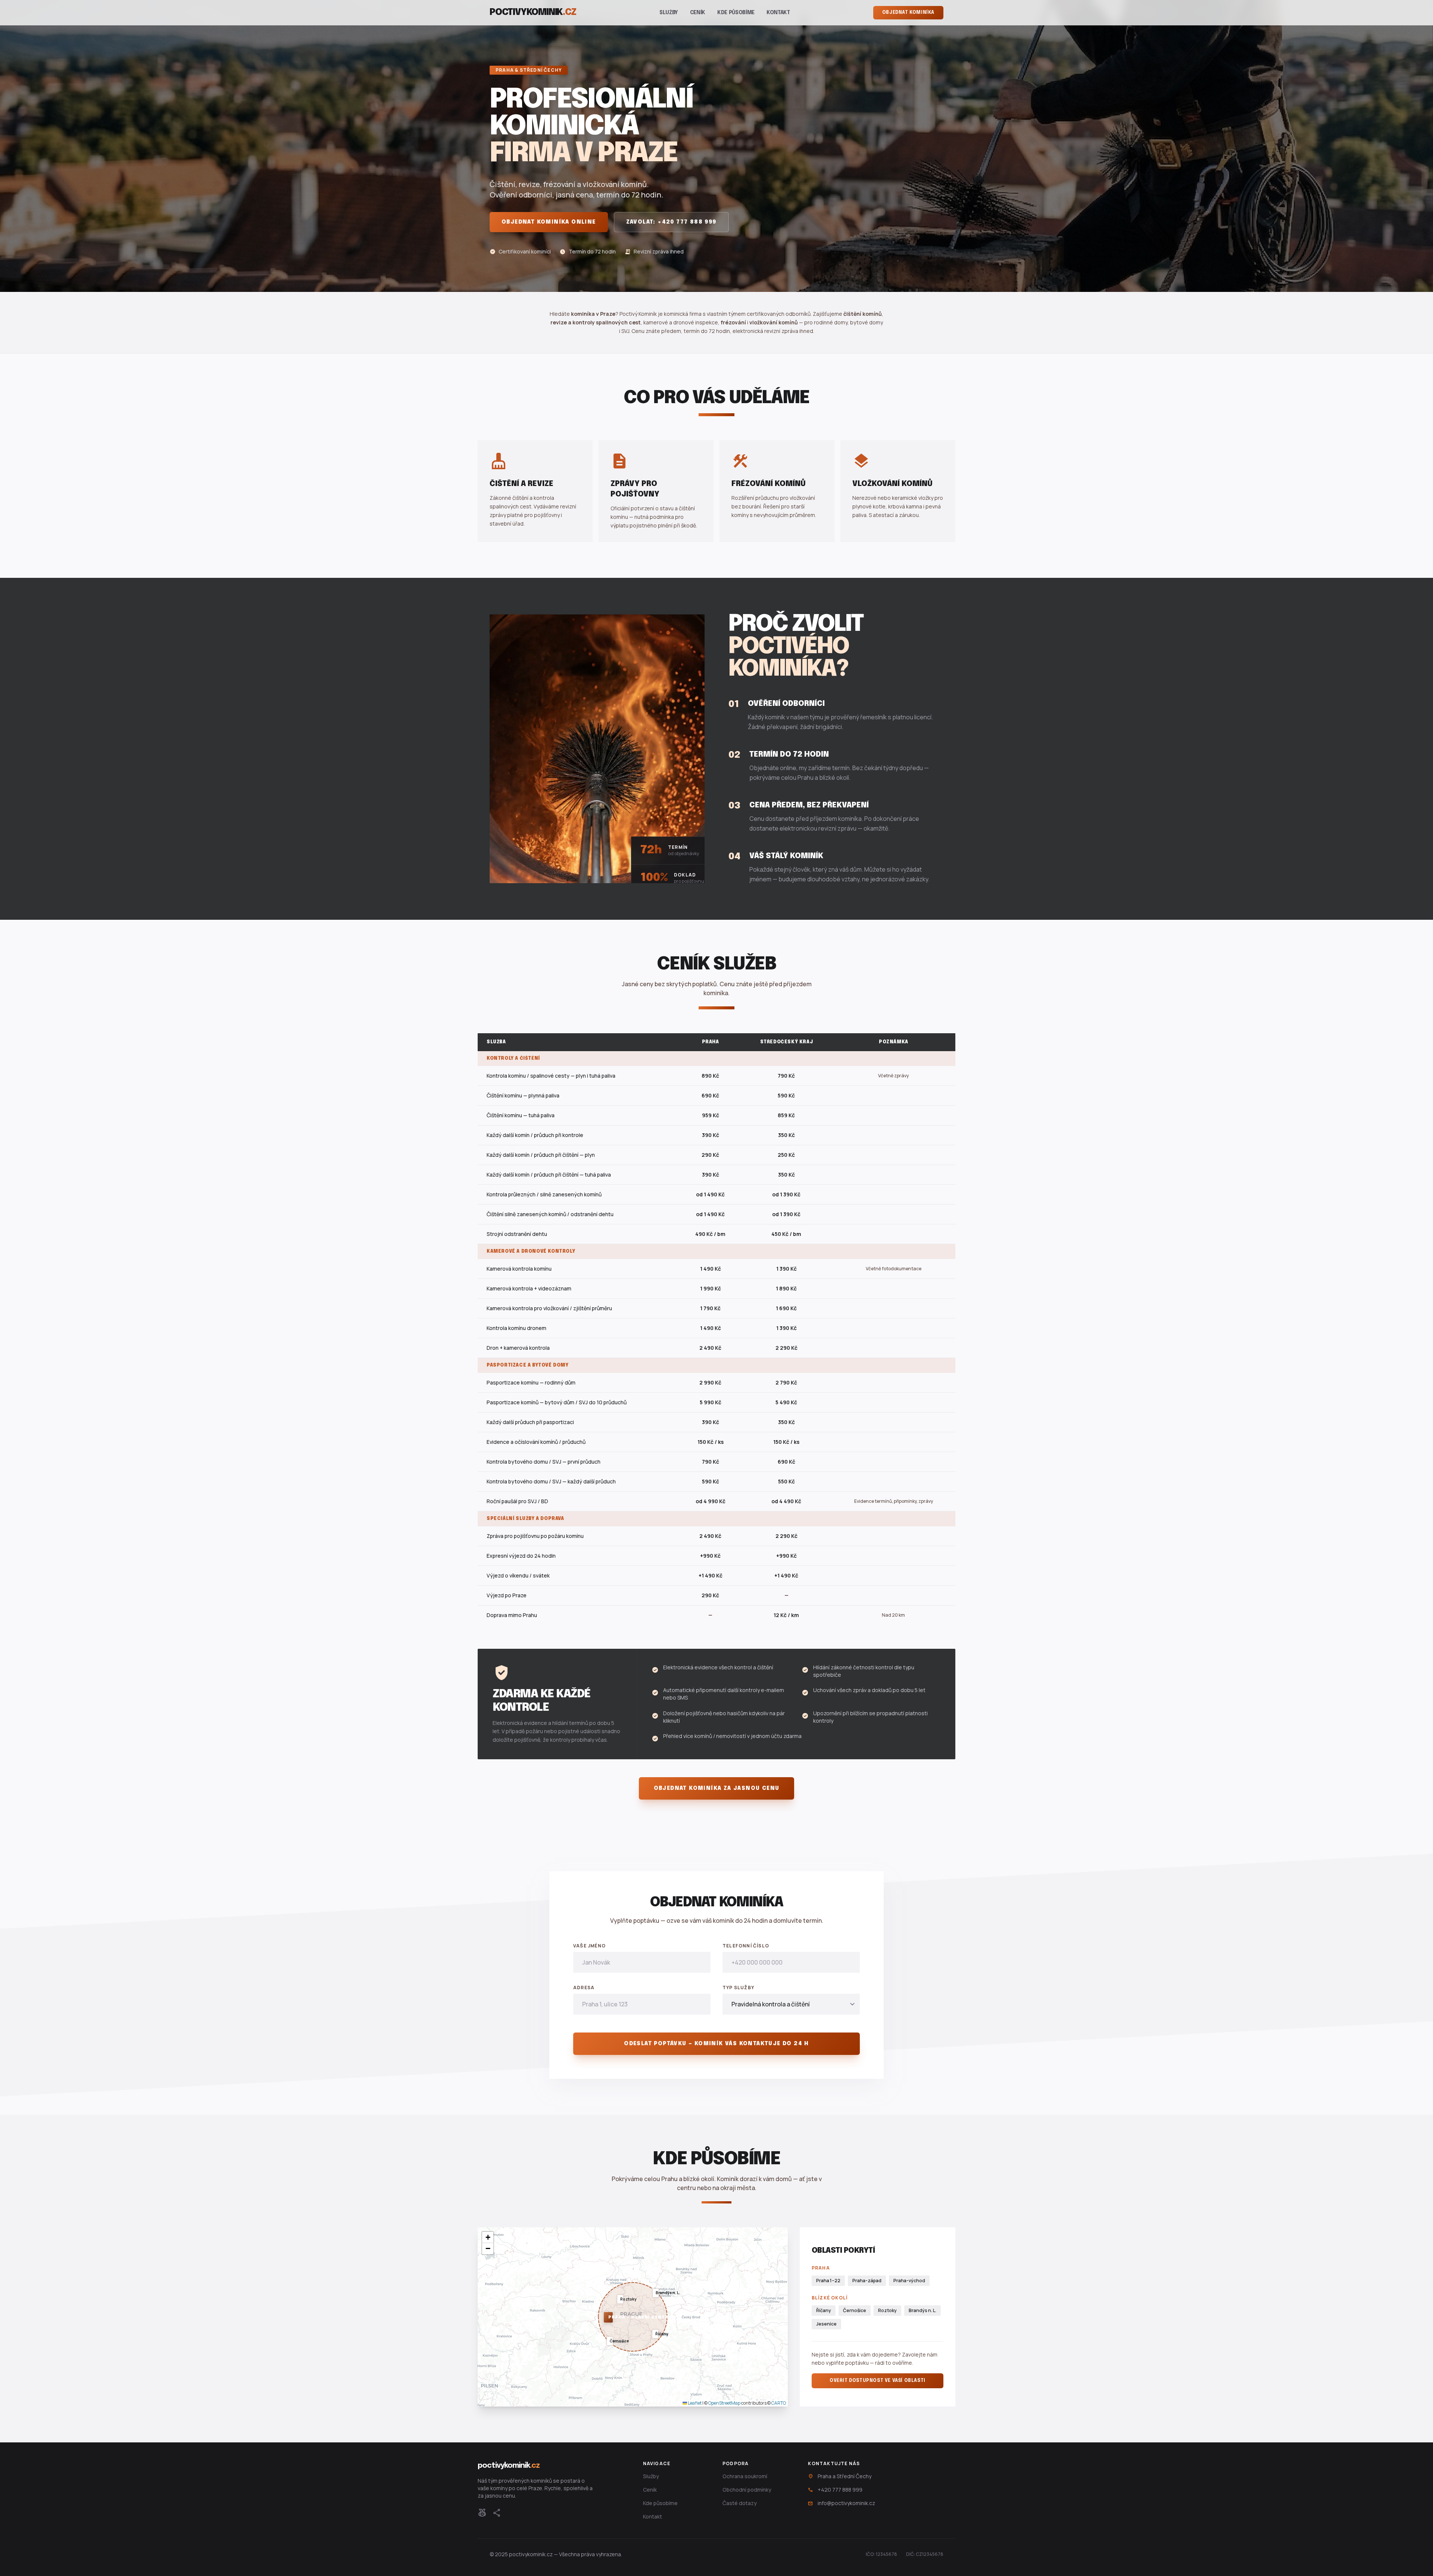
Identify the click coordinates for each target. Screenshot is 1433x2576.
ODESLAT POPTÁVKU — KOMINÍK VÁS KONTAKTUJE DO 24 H (716, 2044)
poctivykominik (533, 13)
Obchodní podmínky (747, 2490)
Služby (669, 13)
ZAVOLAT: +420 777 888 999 (671, 222)
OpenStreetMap (724, 2403)
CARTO (779, 2403)
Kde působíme (736, 13)
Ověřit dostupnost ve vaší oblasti (878, 2381)
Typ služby (738, 1988)
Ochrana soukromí (745, 2476)
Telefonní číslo (746, 1946)
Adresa (584, 1988)
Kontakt (778, 13)
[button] (606, 2314)
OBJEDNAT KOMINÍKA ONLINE (549, 222)
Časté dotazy (740, 2503)
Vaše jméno (589, 1946)
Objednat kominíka (908, 13)
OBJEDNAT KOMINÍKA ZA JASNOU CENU (717, 1788)
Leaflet (694, 2403)
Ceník (698, 13)
